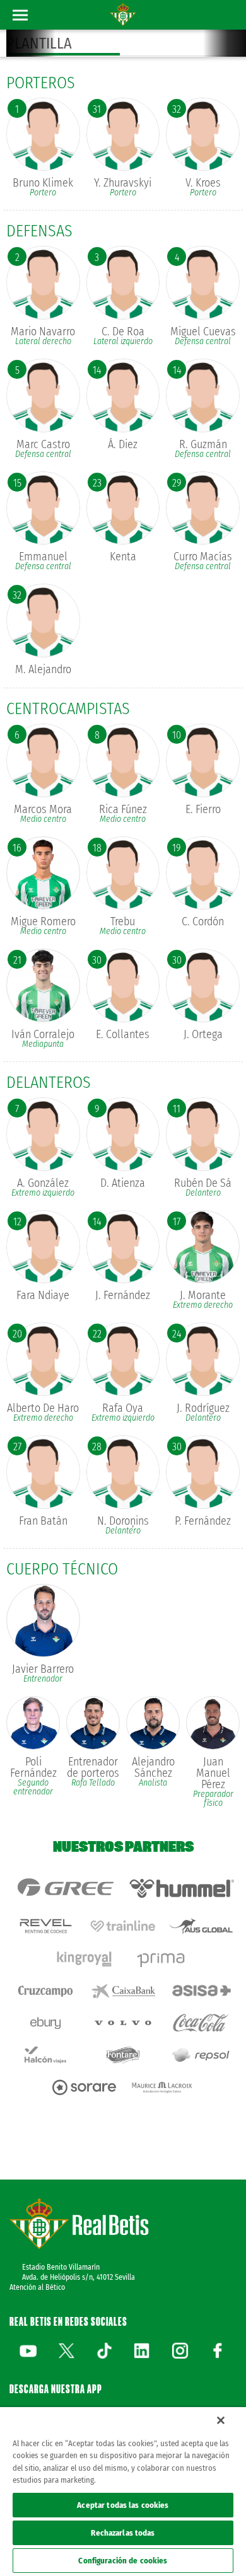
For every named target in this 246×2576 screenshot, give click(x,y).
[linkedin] (142, 2350)
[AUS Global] (201, 1926)
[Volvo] (123, 2023)
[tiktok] (104, 2350)
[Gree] (65, 1888)
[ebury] (45, 2023)
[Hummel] (181, 1888)
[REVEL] (45, 1926)
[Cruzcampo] (45, 1991)
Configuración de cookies (123, 2561)
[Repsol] (201, 2055)
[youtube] (28, 2350)
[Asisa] (201, 1991)
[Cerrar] (221, 2420)
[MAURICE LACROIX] (162, 2087)
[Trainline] (123, 1926)
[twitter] (66, 2350)
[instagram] (180, 2350)
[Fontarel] (123, 2055)
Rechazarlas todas (123, 2533)
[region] (123, 2492)
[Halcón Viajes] (45, 2055)
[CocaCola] (201, 2023)
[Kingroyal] (84, 1959)
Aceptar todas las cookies (123, 2505)
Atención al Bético (37, 2287)
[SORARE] (84, 2087)
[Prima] (162, 1959)
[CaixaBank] (123, 1991)
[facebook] (218, 2350)
